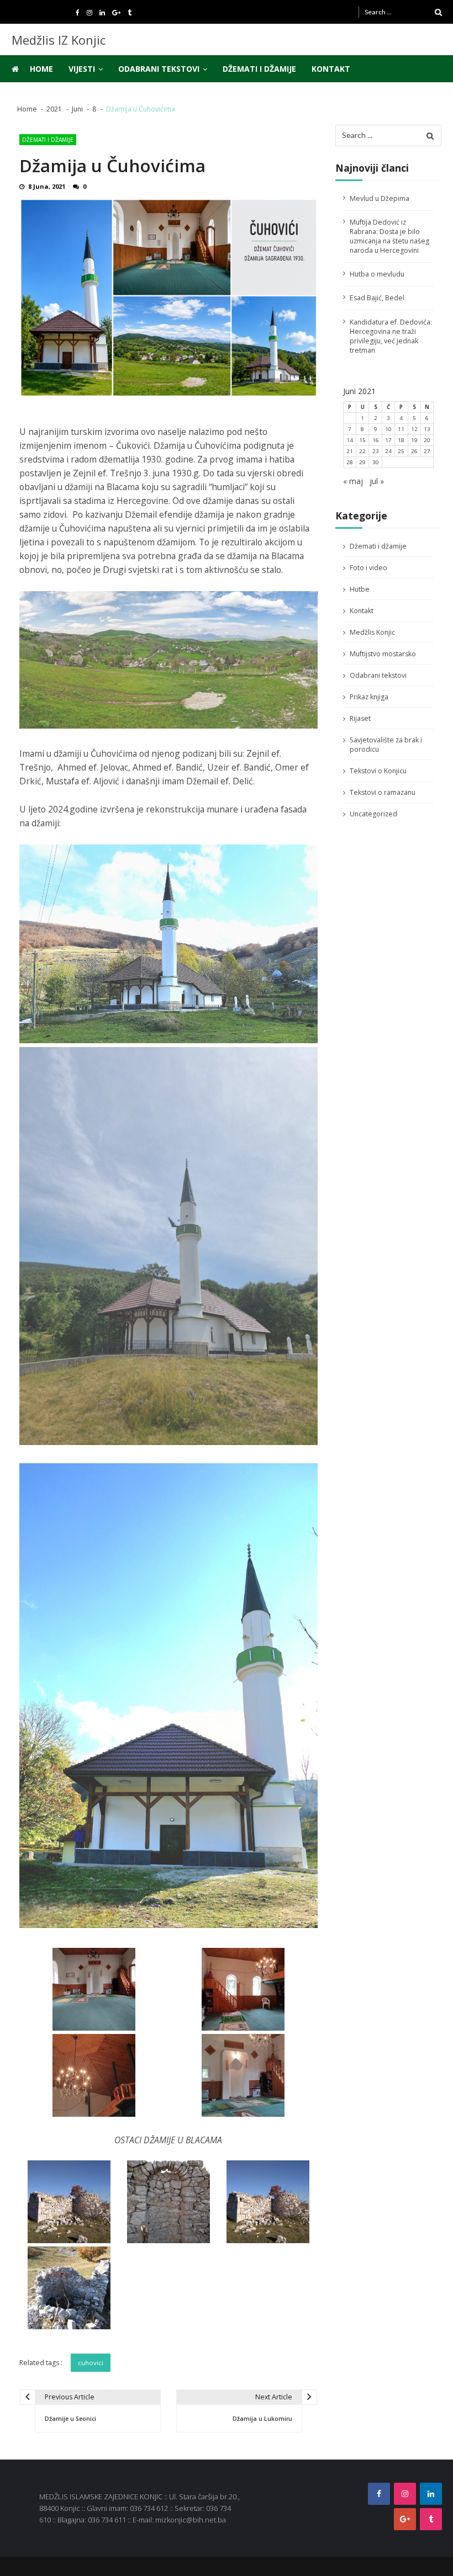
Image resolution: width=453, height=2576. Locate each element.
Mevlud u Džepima (380, 198)
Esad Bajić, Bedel (377, 298)
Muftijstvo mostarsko (383, 654)
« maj (353, 481)
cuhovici (91, 2363)
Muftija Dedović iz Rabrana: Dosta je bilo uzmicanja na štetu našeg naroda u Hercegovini (389, 236)
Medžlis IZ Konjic (59, 40)
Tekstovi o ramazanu (383, 792)
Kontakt (331, 69)
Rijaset (360, 718)
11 (401, 429)
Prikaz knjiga (369, 697)
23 (376, 451)
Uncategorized (373, 814)
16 (376, 440)
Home (41, 69)
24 (388, 451)
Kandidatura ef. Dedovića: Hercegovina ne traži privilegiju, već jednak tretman (391, 336)
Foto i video (368, 568)
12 (414, 429)
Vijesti (82, 69)
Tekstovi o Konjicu (378, 771)
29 (362, 462)
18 (401, 440)
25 (401, 451)
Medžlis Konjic (372, 632)
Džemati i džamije (259, 69)
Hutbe (360, 589)
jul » (377, 481)
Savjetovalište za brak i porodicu (386, 745)
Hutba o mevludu (377, 274)
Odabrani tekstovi (159, 69)
